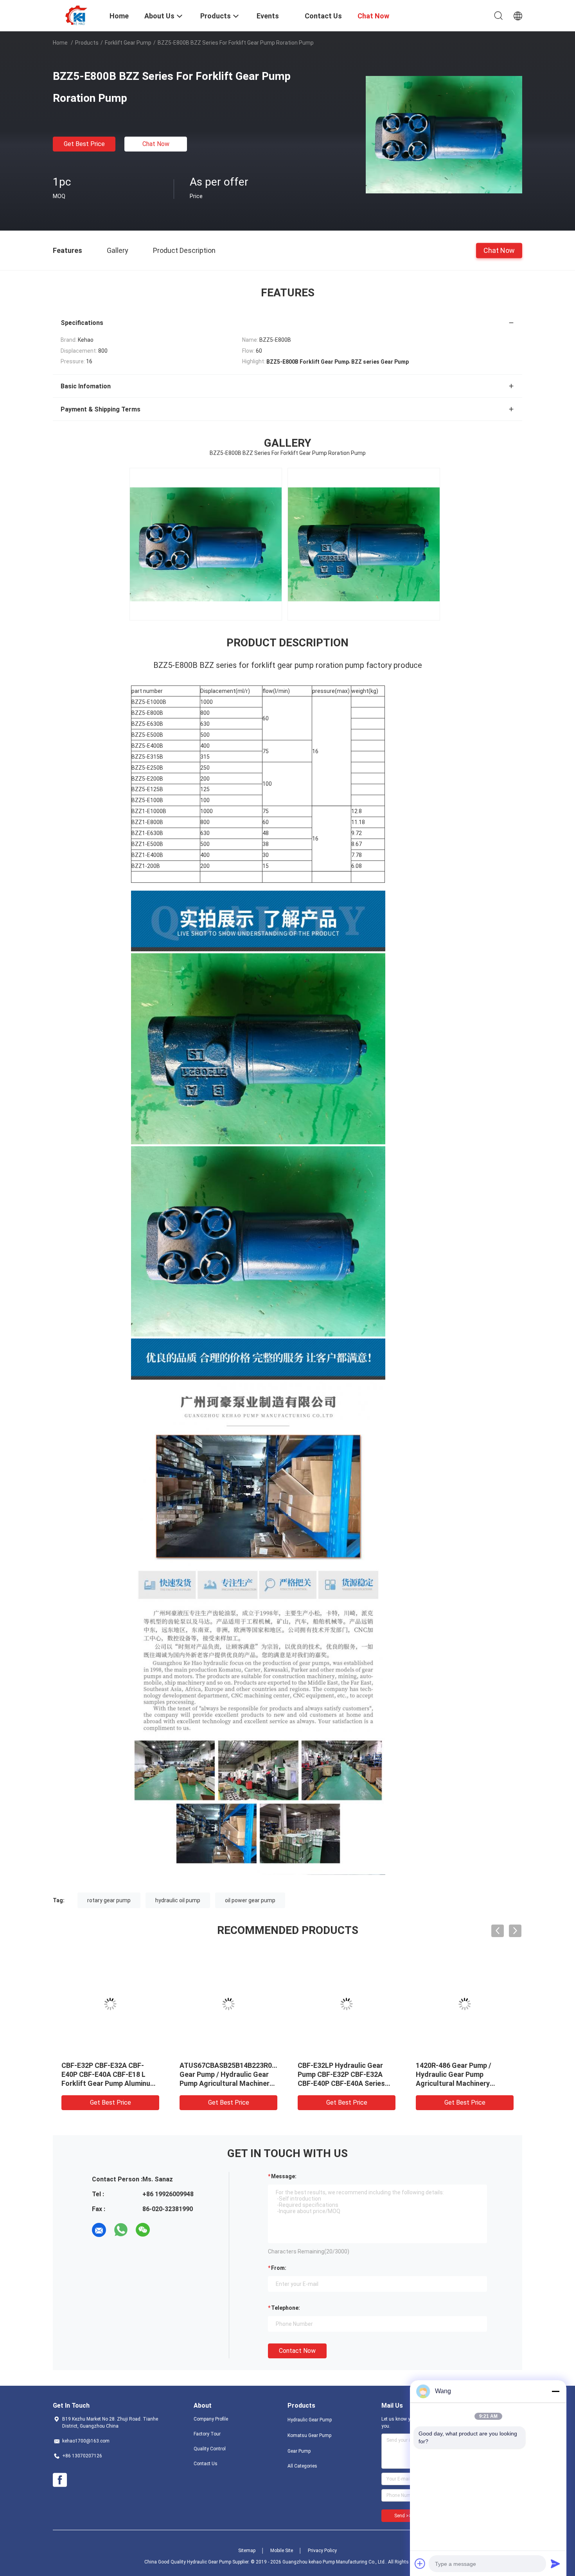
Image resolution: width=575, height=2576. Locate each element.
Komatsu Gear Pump (309, 2435)
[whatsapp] (121, 2230)
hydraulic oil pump (178, 1900)
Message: (284, 2176)
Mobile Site (282, 2551)
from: (279, 2268)
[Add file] (420, 2563)
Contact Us (206, 2464)
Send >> (403, 2516)
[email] (99, 2230)
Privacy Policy (322, 2551)
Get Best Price (84, 144)
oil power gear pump (250, 1900)
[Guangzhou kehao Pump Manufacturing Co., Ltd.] (76, 15)
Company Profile (211, 2419)
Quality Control (210, 2449)
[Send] (555, 2563)
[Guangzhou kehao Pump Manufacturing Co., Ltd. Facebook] (60, 2480)
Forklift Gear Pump (128, 43)
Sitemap (247, 2551)
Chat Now (156, 144)
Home (60, 43)
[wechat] (143, 2230)
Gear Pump (299, 2451)
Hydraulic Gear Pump (310, 2420)
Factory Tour (207, 2434)
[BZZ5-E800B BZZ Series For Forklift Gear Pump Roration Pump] (444, 134)
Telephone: (286, 2308)
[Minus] (555, 2391)
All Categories (302, 2466)
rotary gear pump (109, 1900)
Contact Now (297, 2351)
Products (87, 43)
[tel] (165, 2230)
